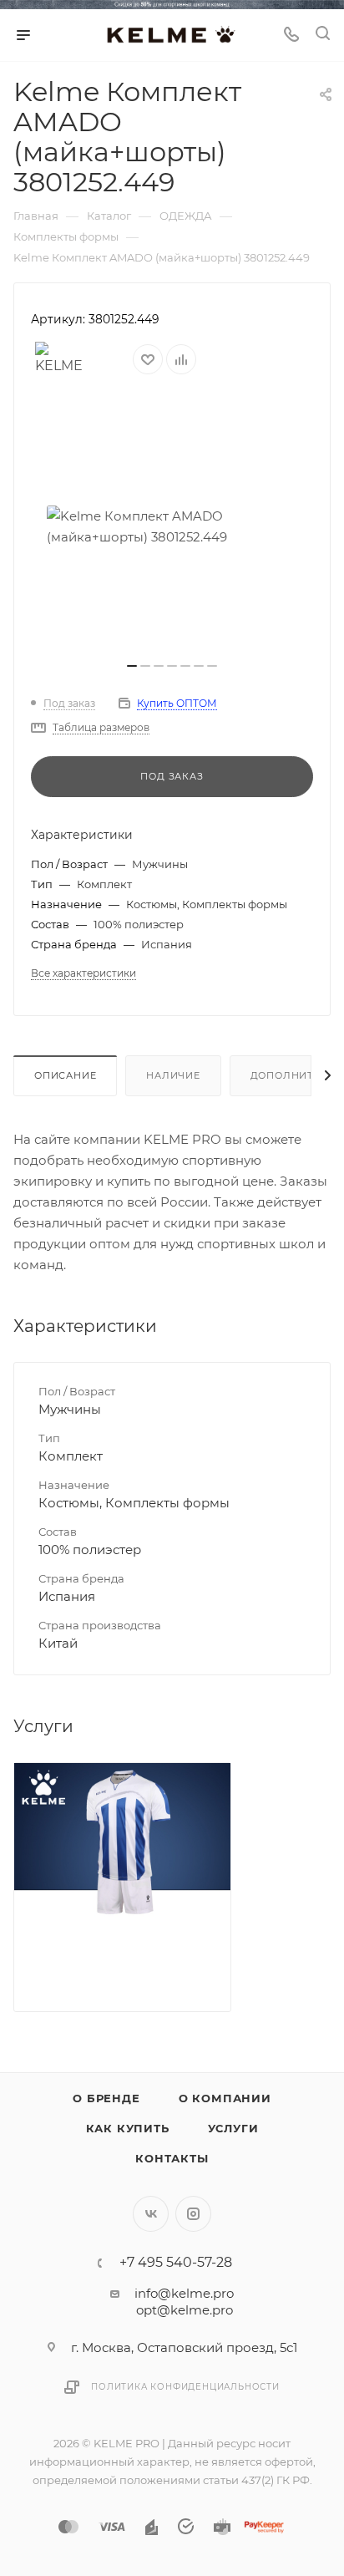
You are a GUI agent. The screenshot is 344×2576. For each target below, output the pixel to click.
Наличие (173, 1075)
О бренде (106, 2098)
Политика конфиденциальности (185, 2387)
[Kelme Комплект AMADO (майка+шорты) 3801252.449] (172, 526)
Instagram (193, 2214)
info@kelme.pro (184, 2293)
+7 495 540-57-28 (176, 2263)
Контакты (172, 2158)
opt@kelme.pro (185, 2310)
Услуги (233, 2128)
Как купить (128, 2128)
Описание (65, 1075)
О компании (225, 2098)
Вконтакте (151, 2214)
